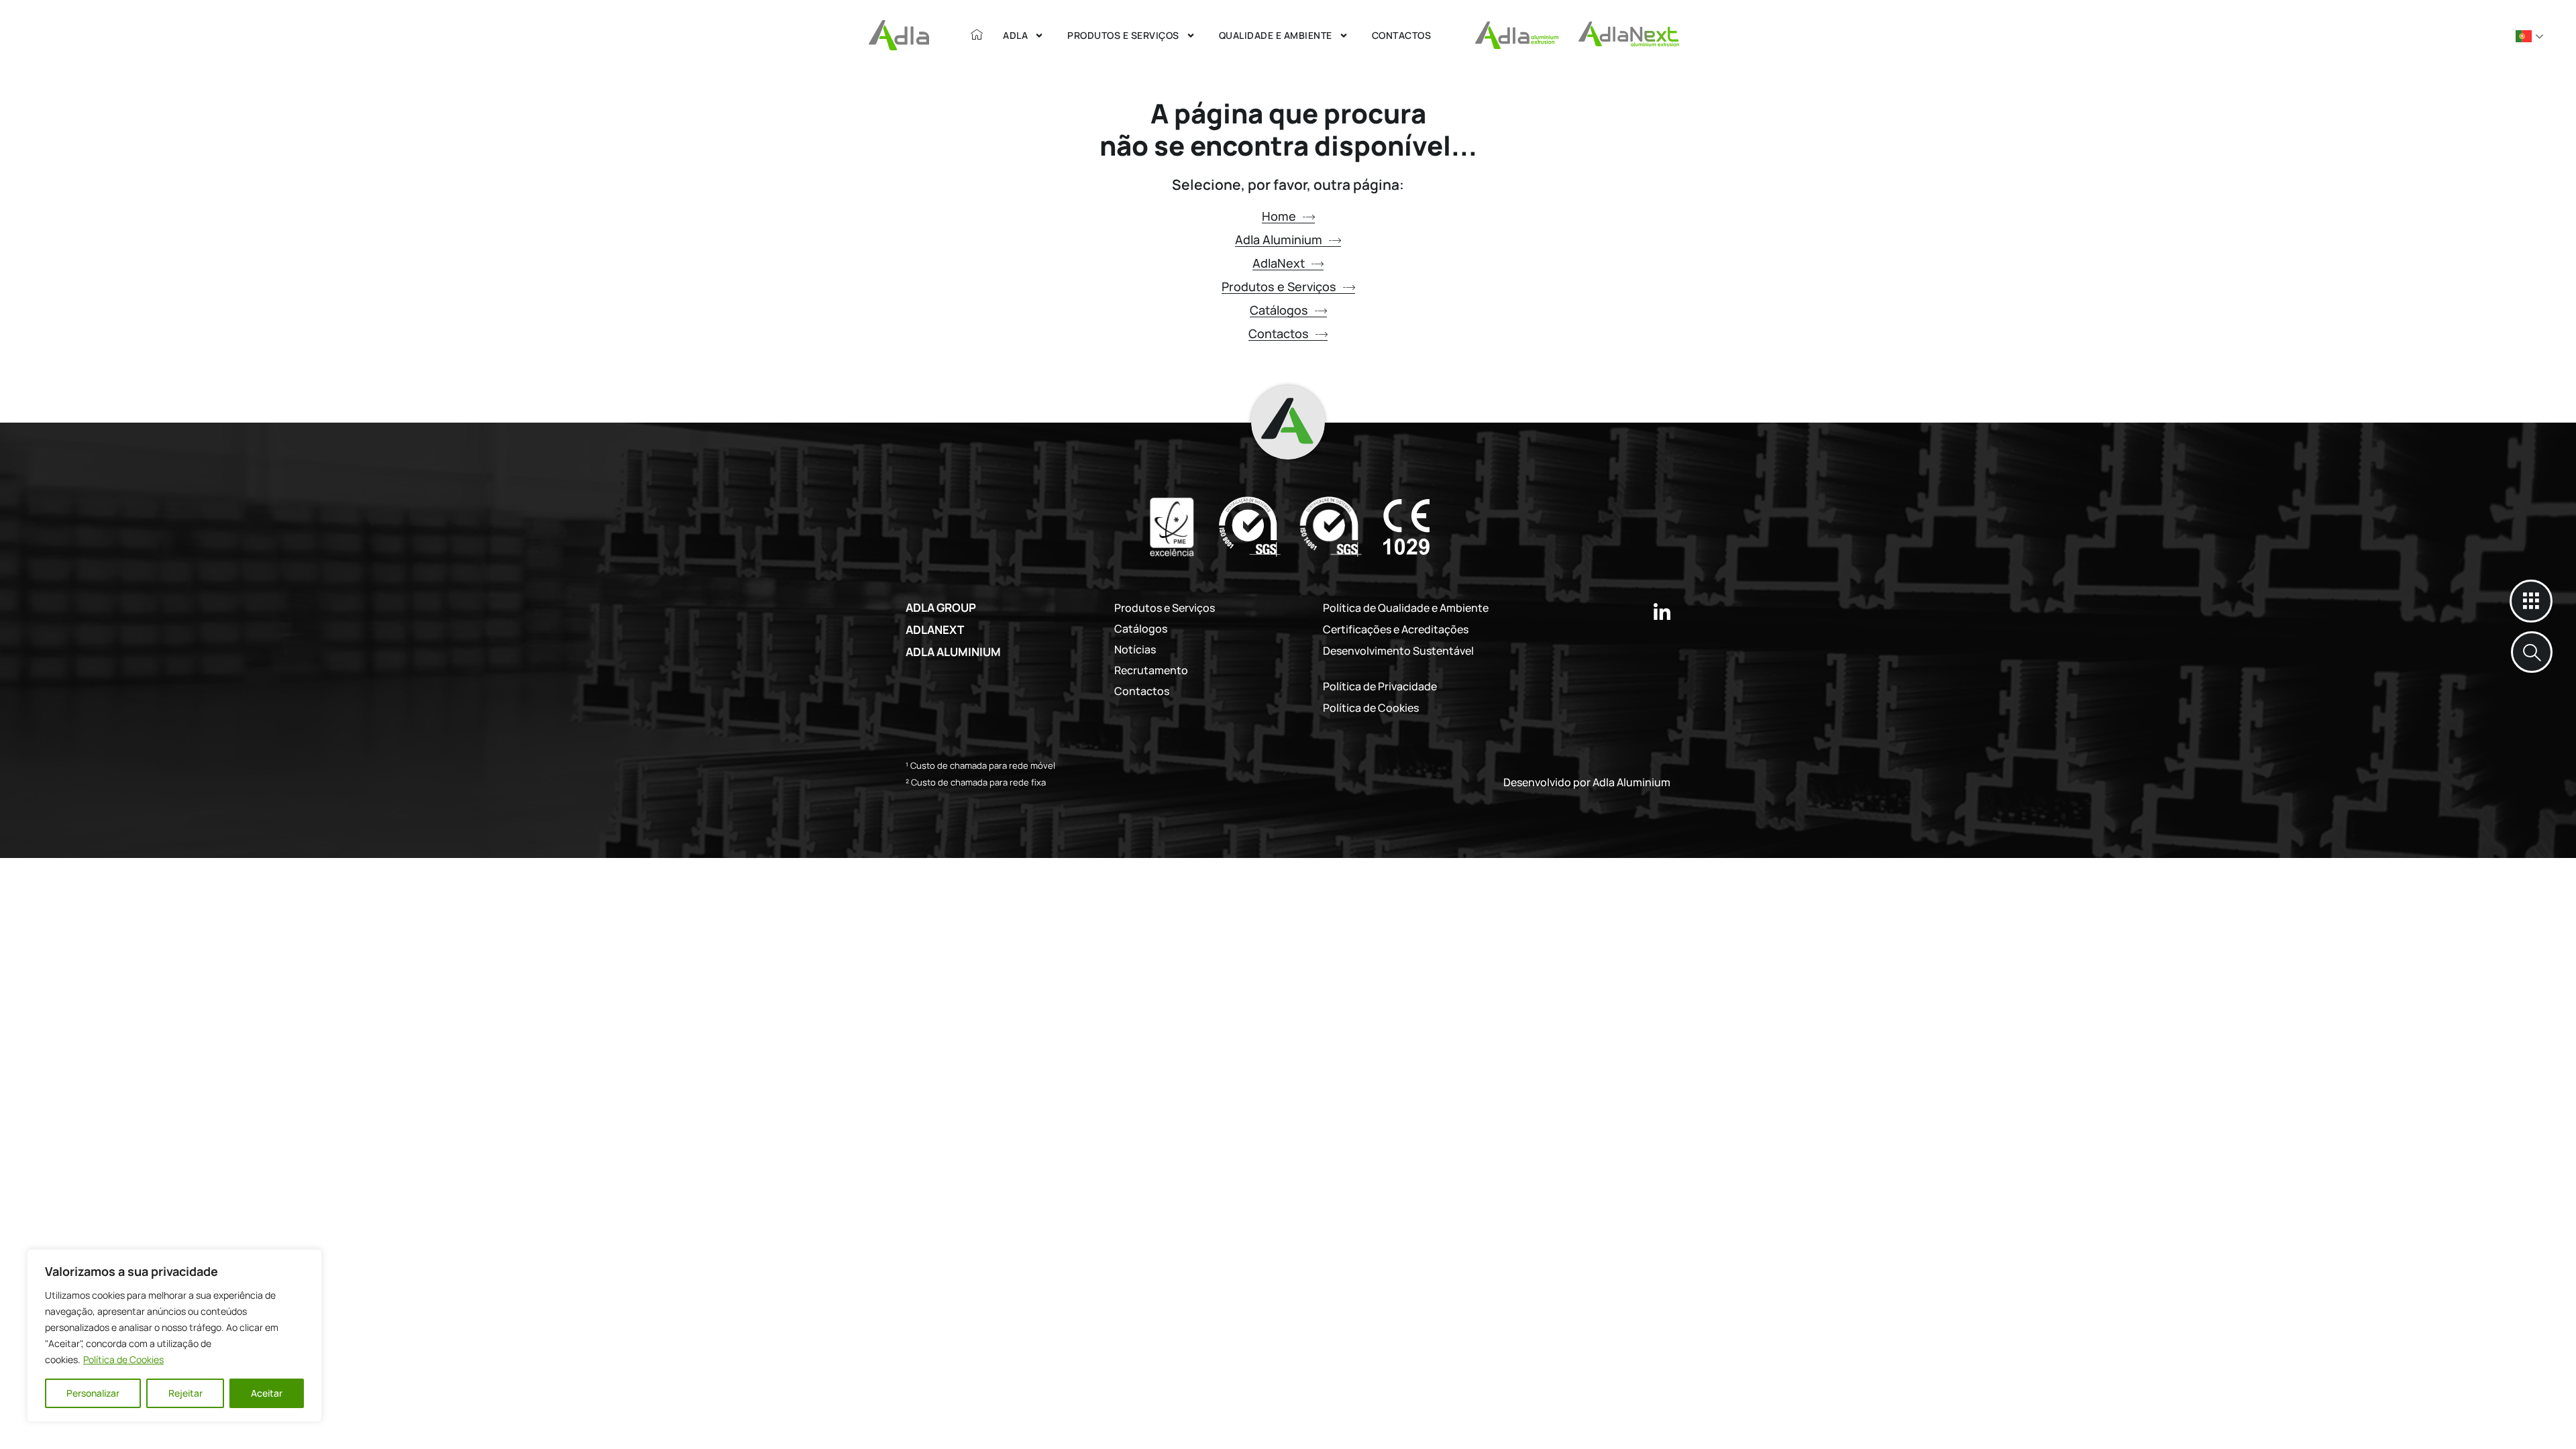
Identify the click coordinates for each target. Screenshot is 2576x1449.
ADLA (1015, 35)
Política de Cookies (123, 1359)
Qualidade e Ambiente (1276, 35)
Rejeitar (185, 1393)
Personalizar (93, 1393)
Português (2530, 36)
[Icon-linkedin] (1662, 611)
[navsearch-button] (2532, 652)
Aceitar (267, 1393)
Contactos (1402, 35)
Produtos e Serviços (1123, 35)
